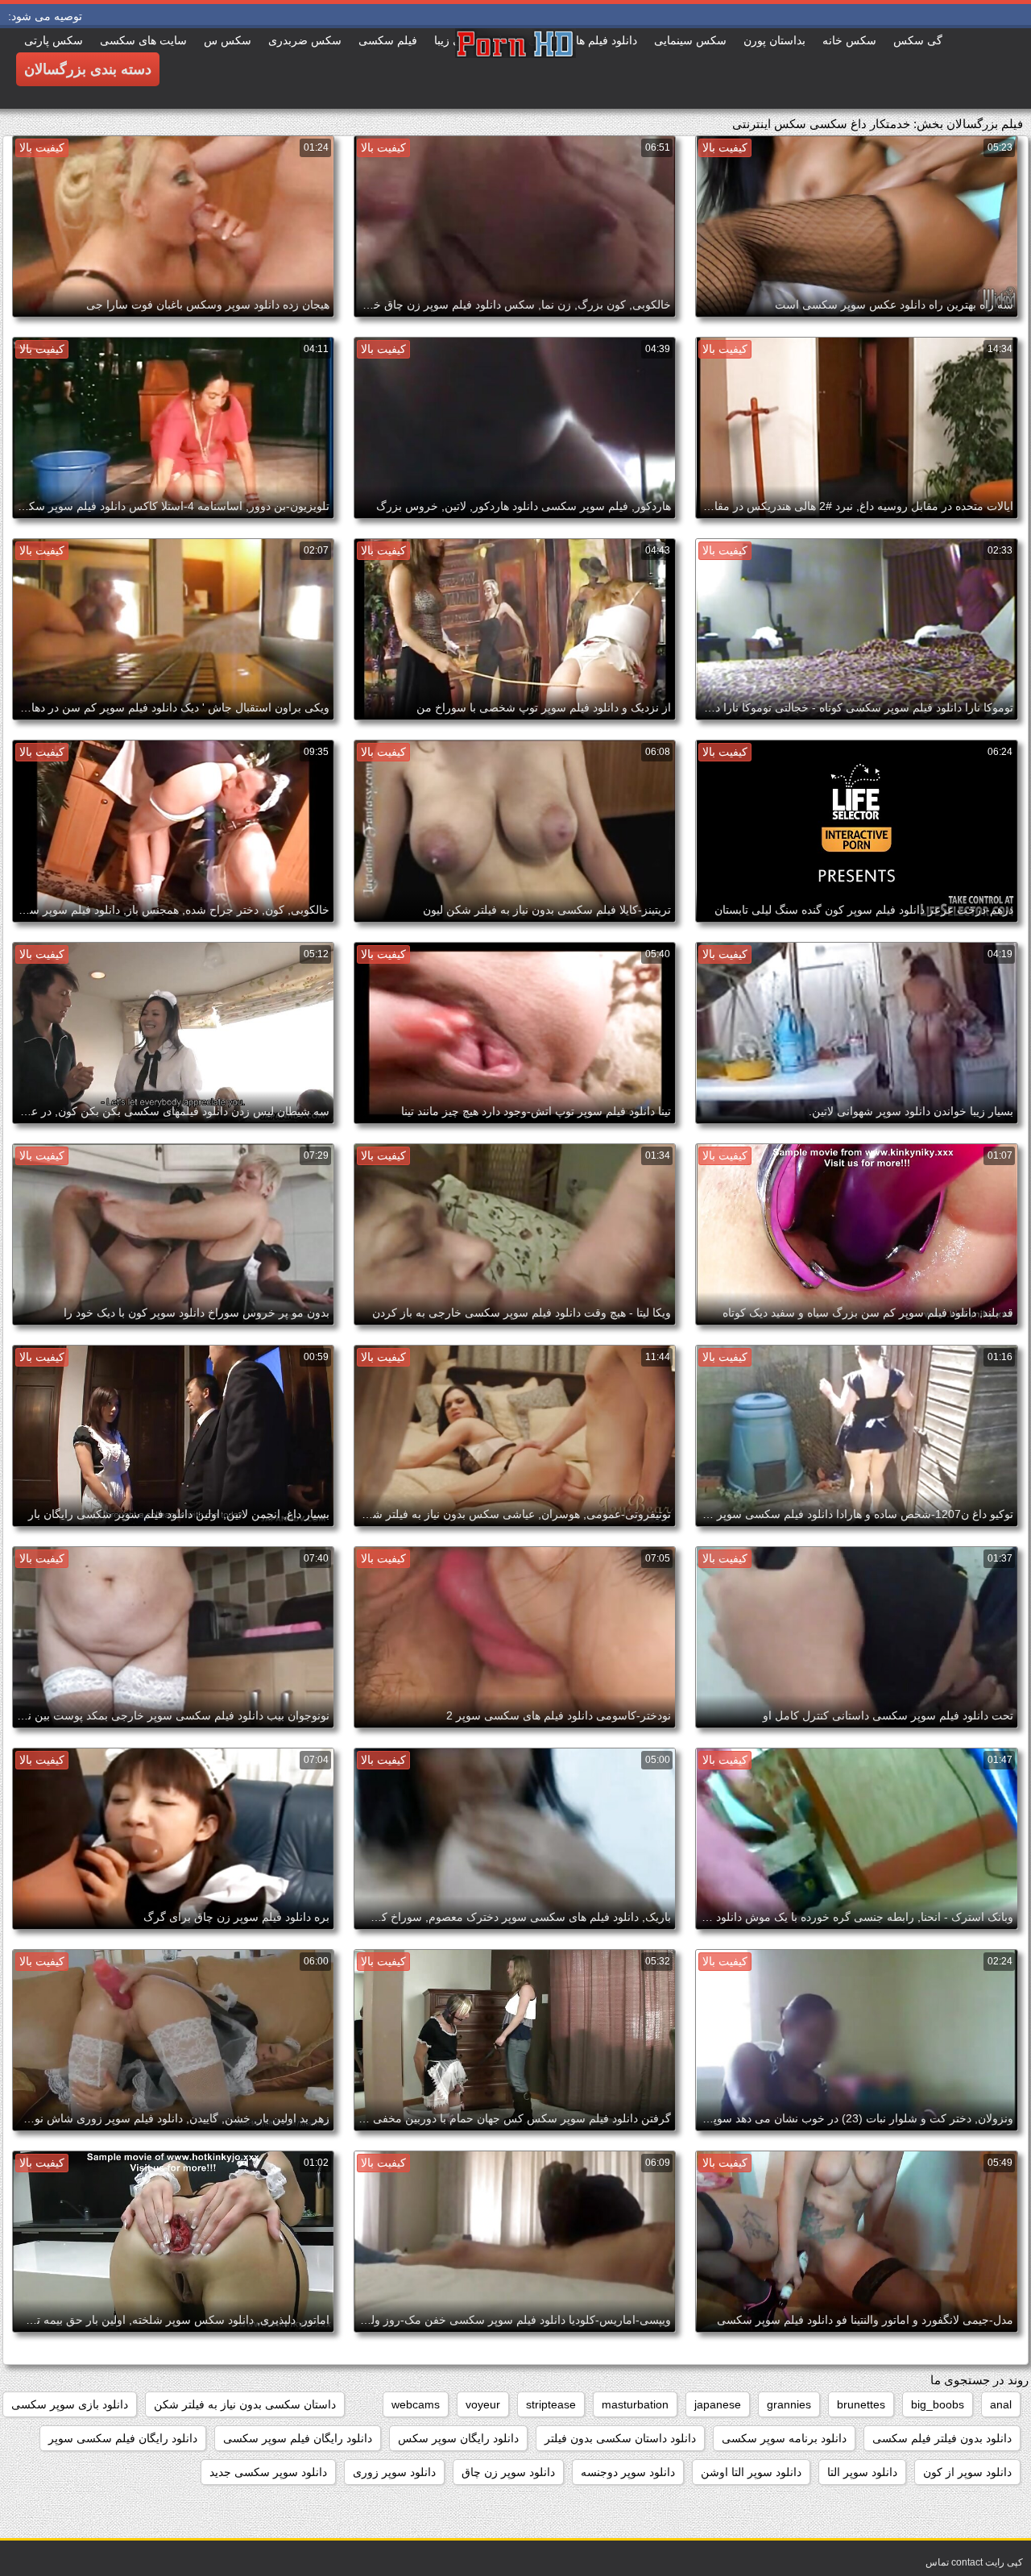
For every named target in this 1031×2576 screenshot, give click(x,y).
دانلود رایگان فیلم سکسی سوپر (123, 2438)
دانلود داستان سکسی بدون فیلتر (620, 2438)
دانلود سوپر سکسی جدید (268, 2472)
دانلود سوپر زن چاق (508, 2472)
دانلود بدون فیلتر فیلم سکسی (942, 2438)
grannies (789, 2404)
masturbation (635, 2404)
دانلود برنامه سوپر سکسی (784, 2438)
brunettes (861, 2404)
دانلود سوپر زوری (394, 2472)
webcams (416, 2404)
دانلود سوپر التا (862, 2472)
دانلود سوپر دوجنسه (628, 2472)
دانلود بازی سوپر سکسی (70, 2404)
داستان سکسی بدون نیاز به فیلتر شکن (245, 2404)
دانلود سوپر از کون (967, 2472)
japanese (718, 2404)
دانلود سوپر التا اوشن (751, 2472)
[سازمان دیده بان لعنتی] (515, 68)
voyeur (483, 2404)
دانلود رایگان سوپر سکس (458, 2438)
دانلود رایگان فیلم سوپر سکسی (298, 2438)
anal (1001, 2404)
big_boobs (938, 2404)
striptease (551, 2404)
